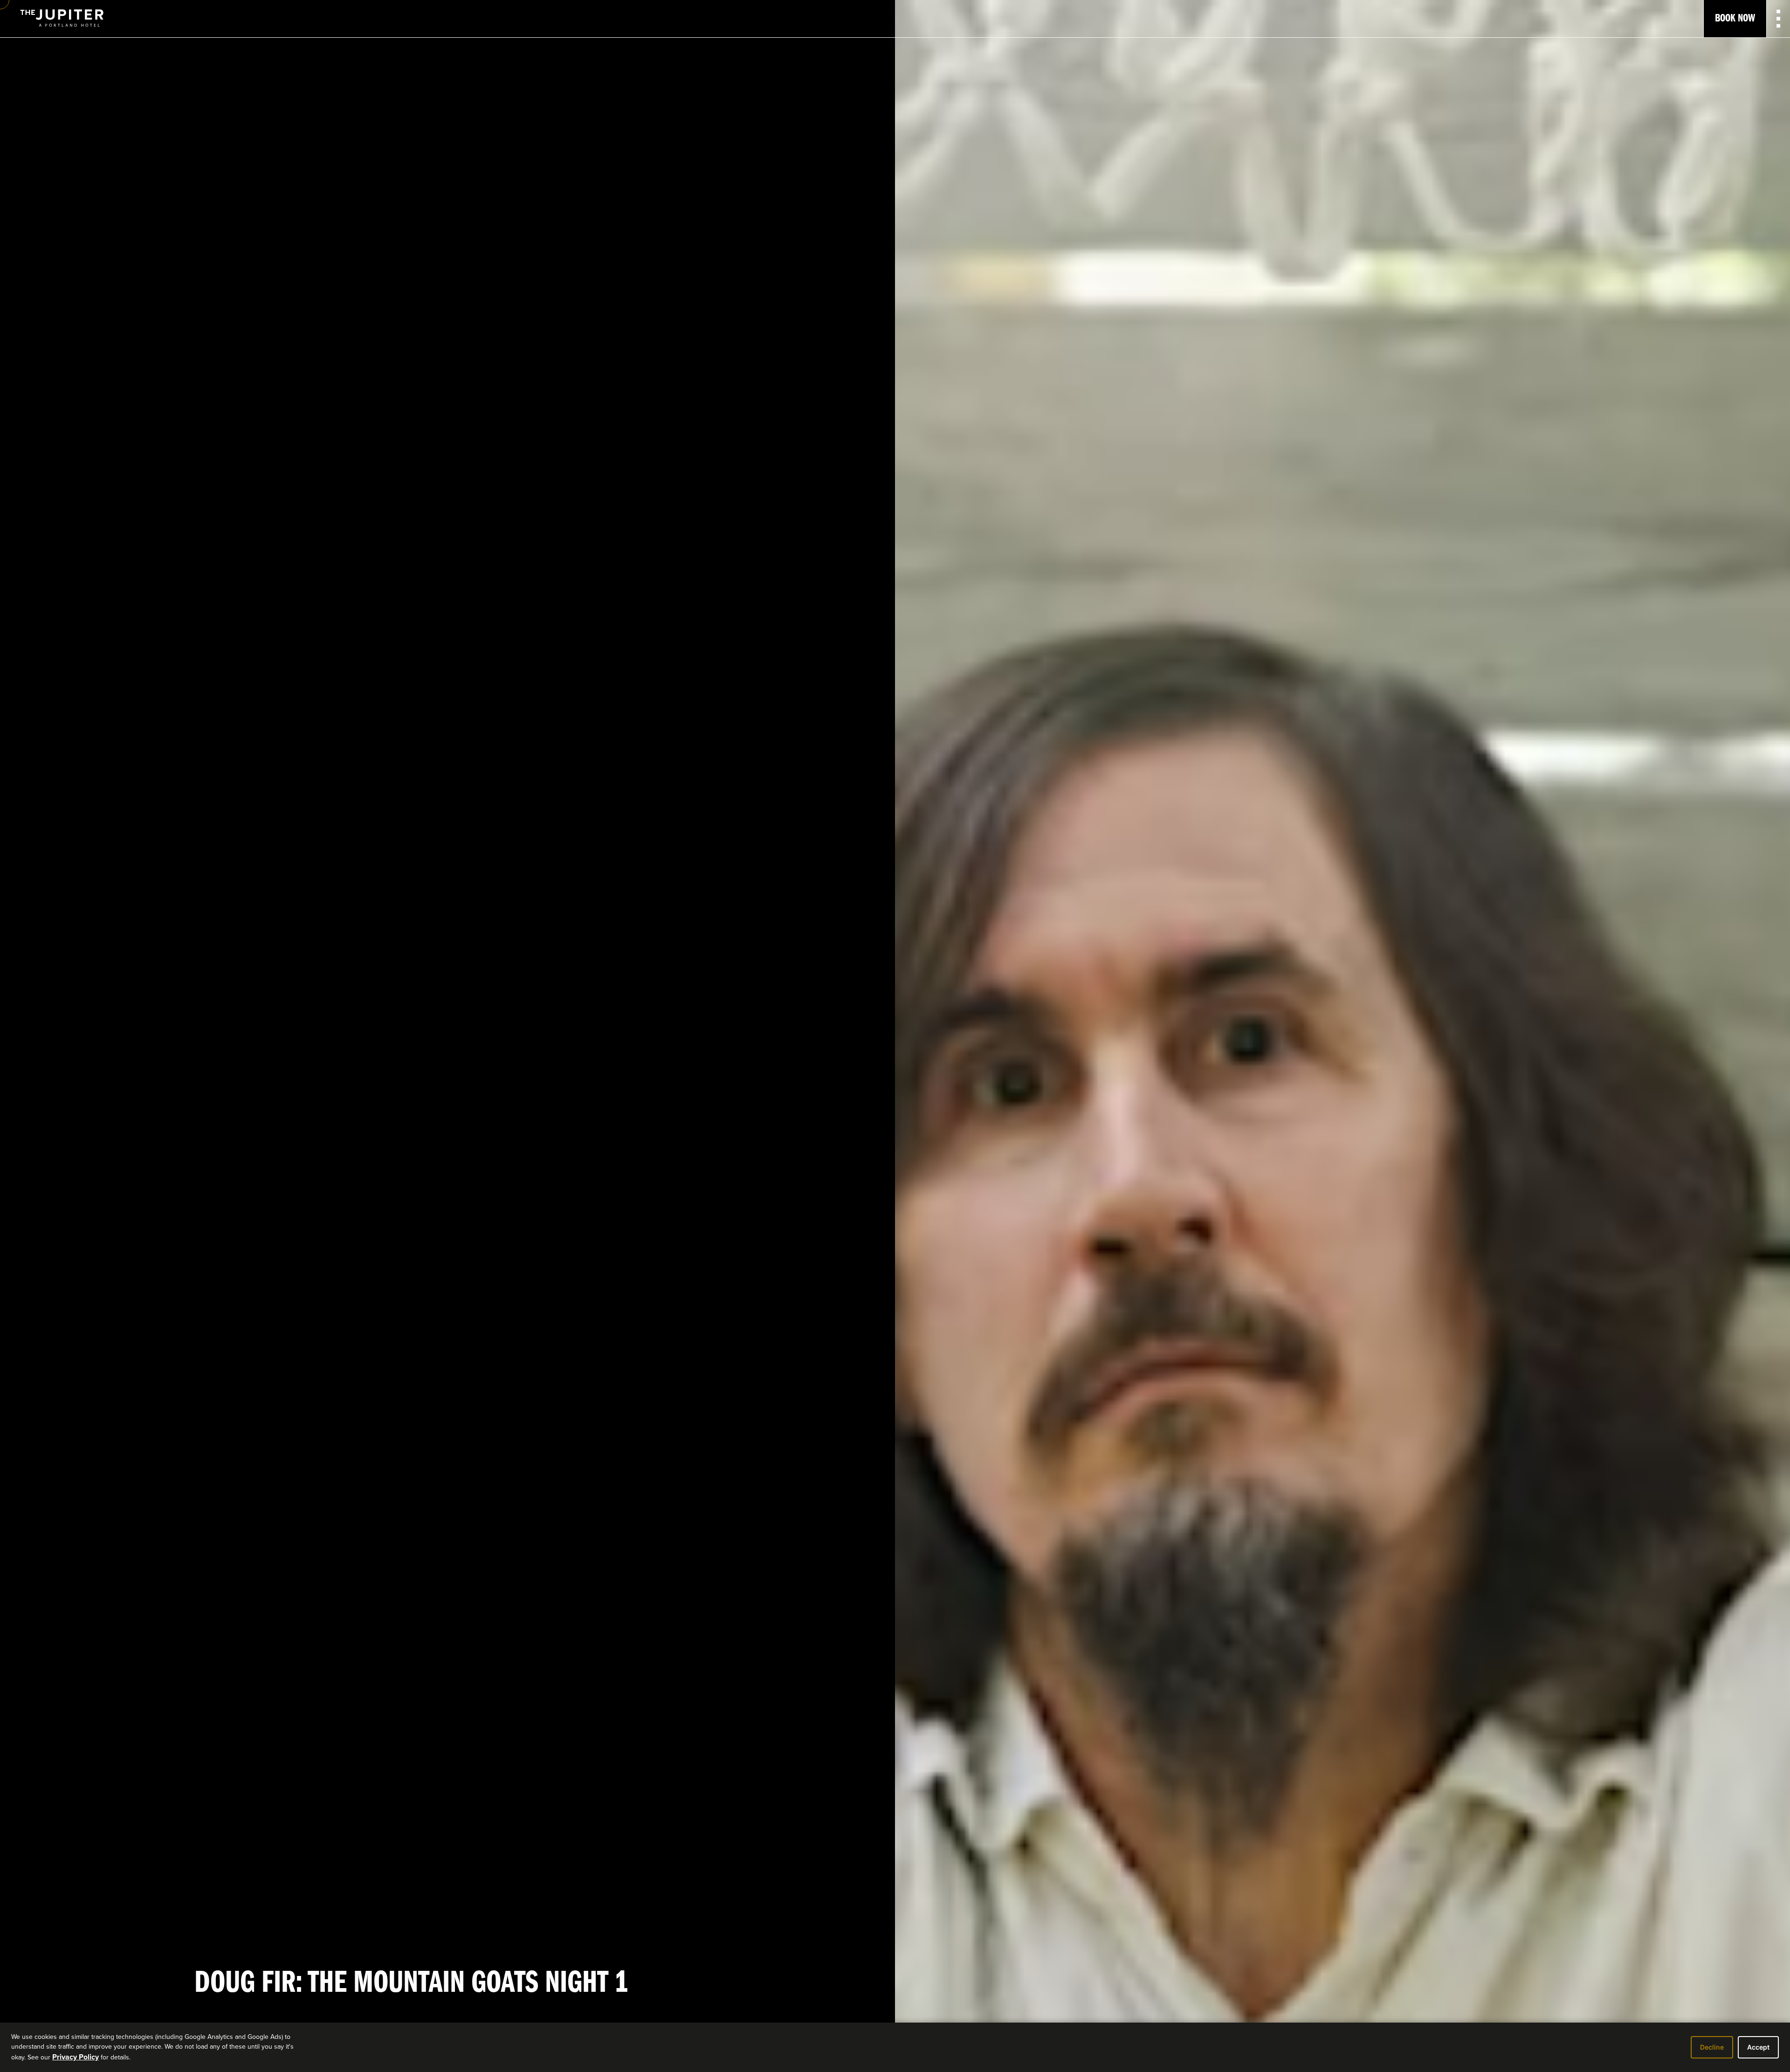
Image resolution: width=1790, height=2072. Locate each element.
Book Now (1735, 19)
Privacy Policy (76, 2057)
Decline (1712, 2047)
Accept (1758, 2047)
